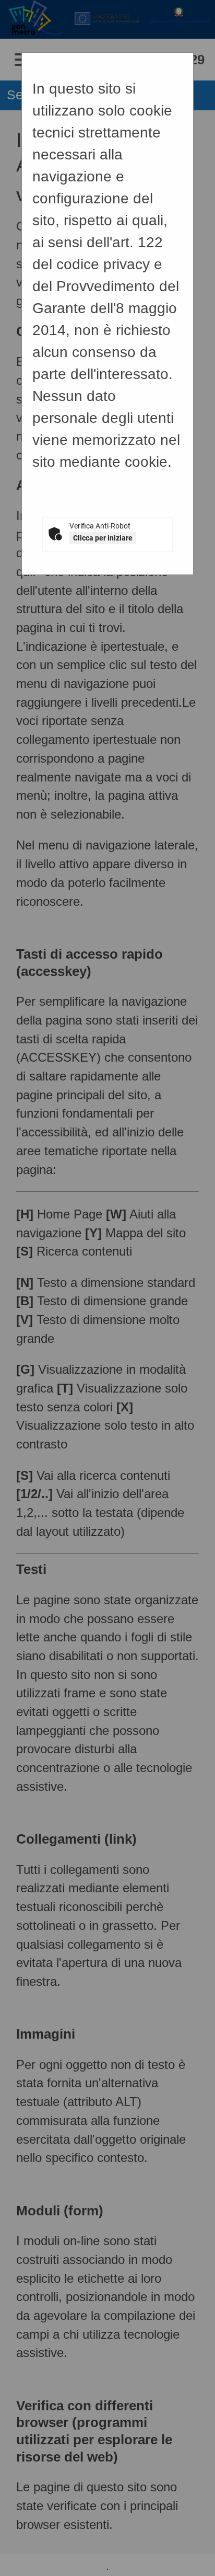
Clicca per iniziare (103, 538)
